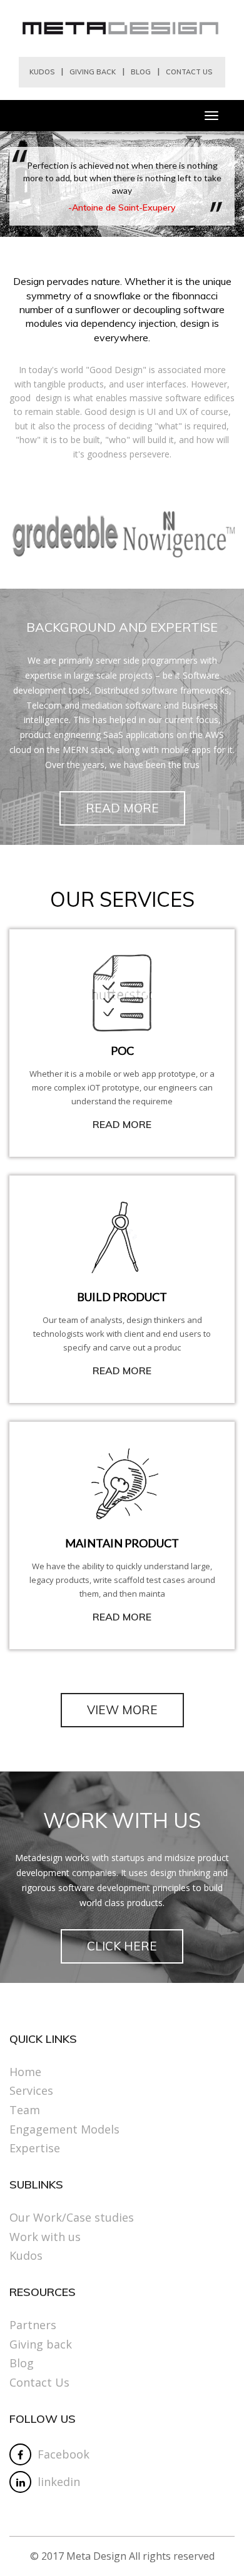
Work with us (45, 2237)
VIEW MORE (122, 1710)
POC (122, 1051)
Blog (141, 72)
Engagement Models (64, 2129)
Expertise (35, 2148)
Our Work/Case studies (72, 2217)
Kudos (42, 72)
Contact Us (189, 72)
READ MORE (122, 808)
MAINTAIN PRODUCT (122, 1543)
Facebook (64, 2454)
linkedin (59, 2482)
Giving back (93, 72)
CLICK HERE (122, 1946)
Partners (33, 2325)
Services (31, 2090)
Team (25, 2110)
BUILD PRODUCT (122, 1297)
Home (25, 2072)
